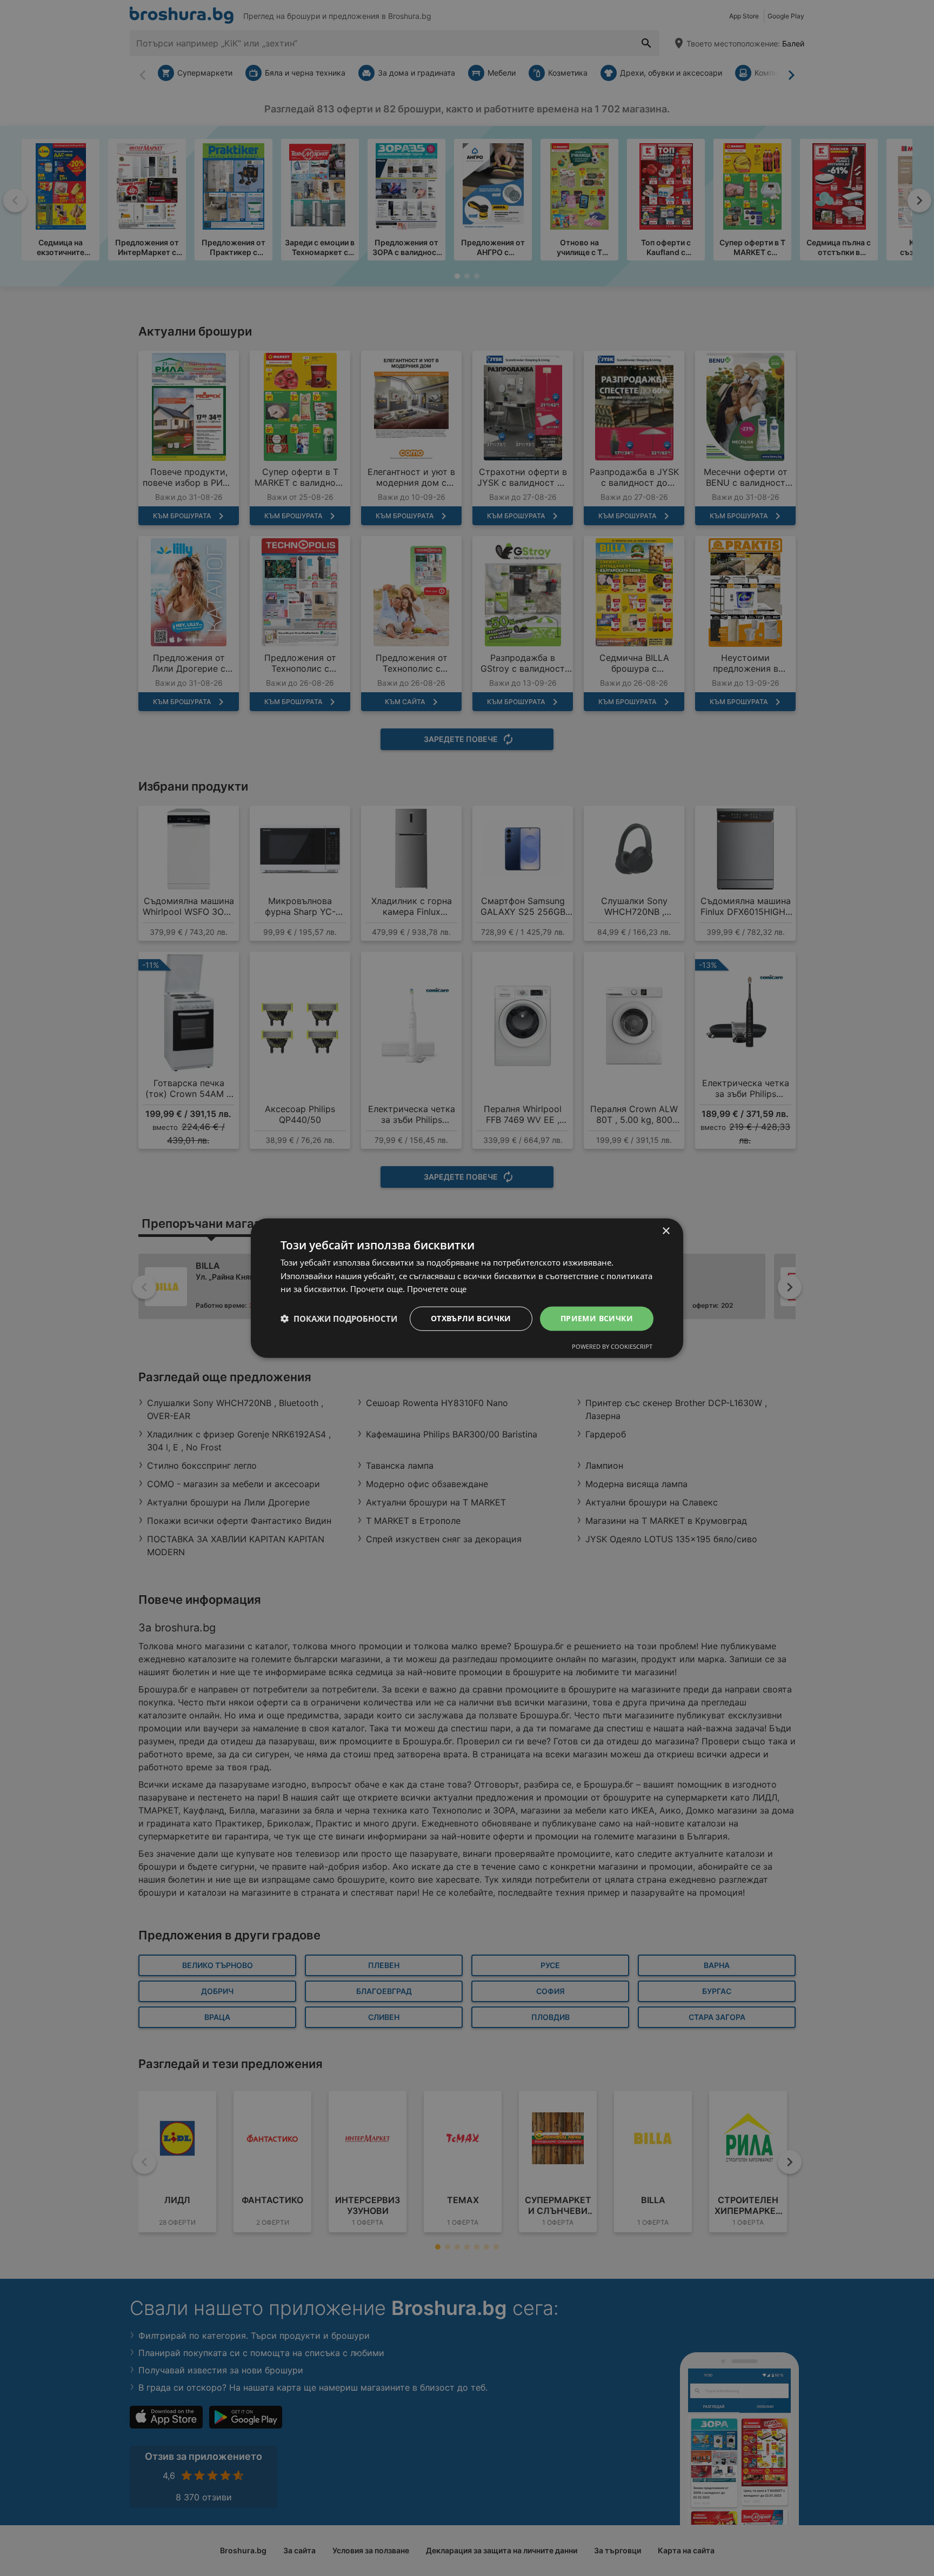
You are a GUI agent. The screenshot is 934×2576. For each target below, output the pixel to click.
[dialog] (467, 1288)
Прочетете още (437, 1289)
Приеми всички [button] (597, 1318)
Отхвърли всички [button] (471, 1318)
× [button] (666, 1231)
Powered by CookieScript (612, 1346)
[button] (339, 1319)
